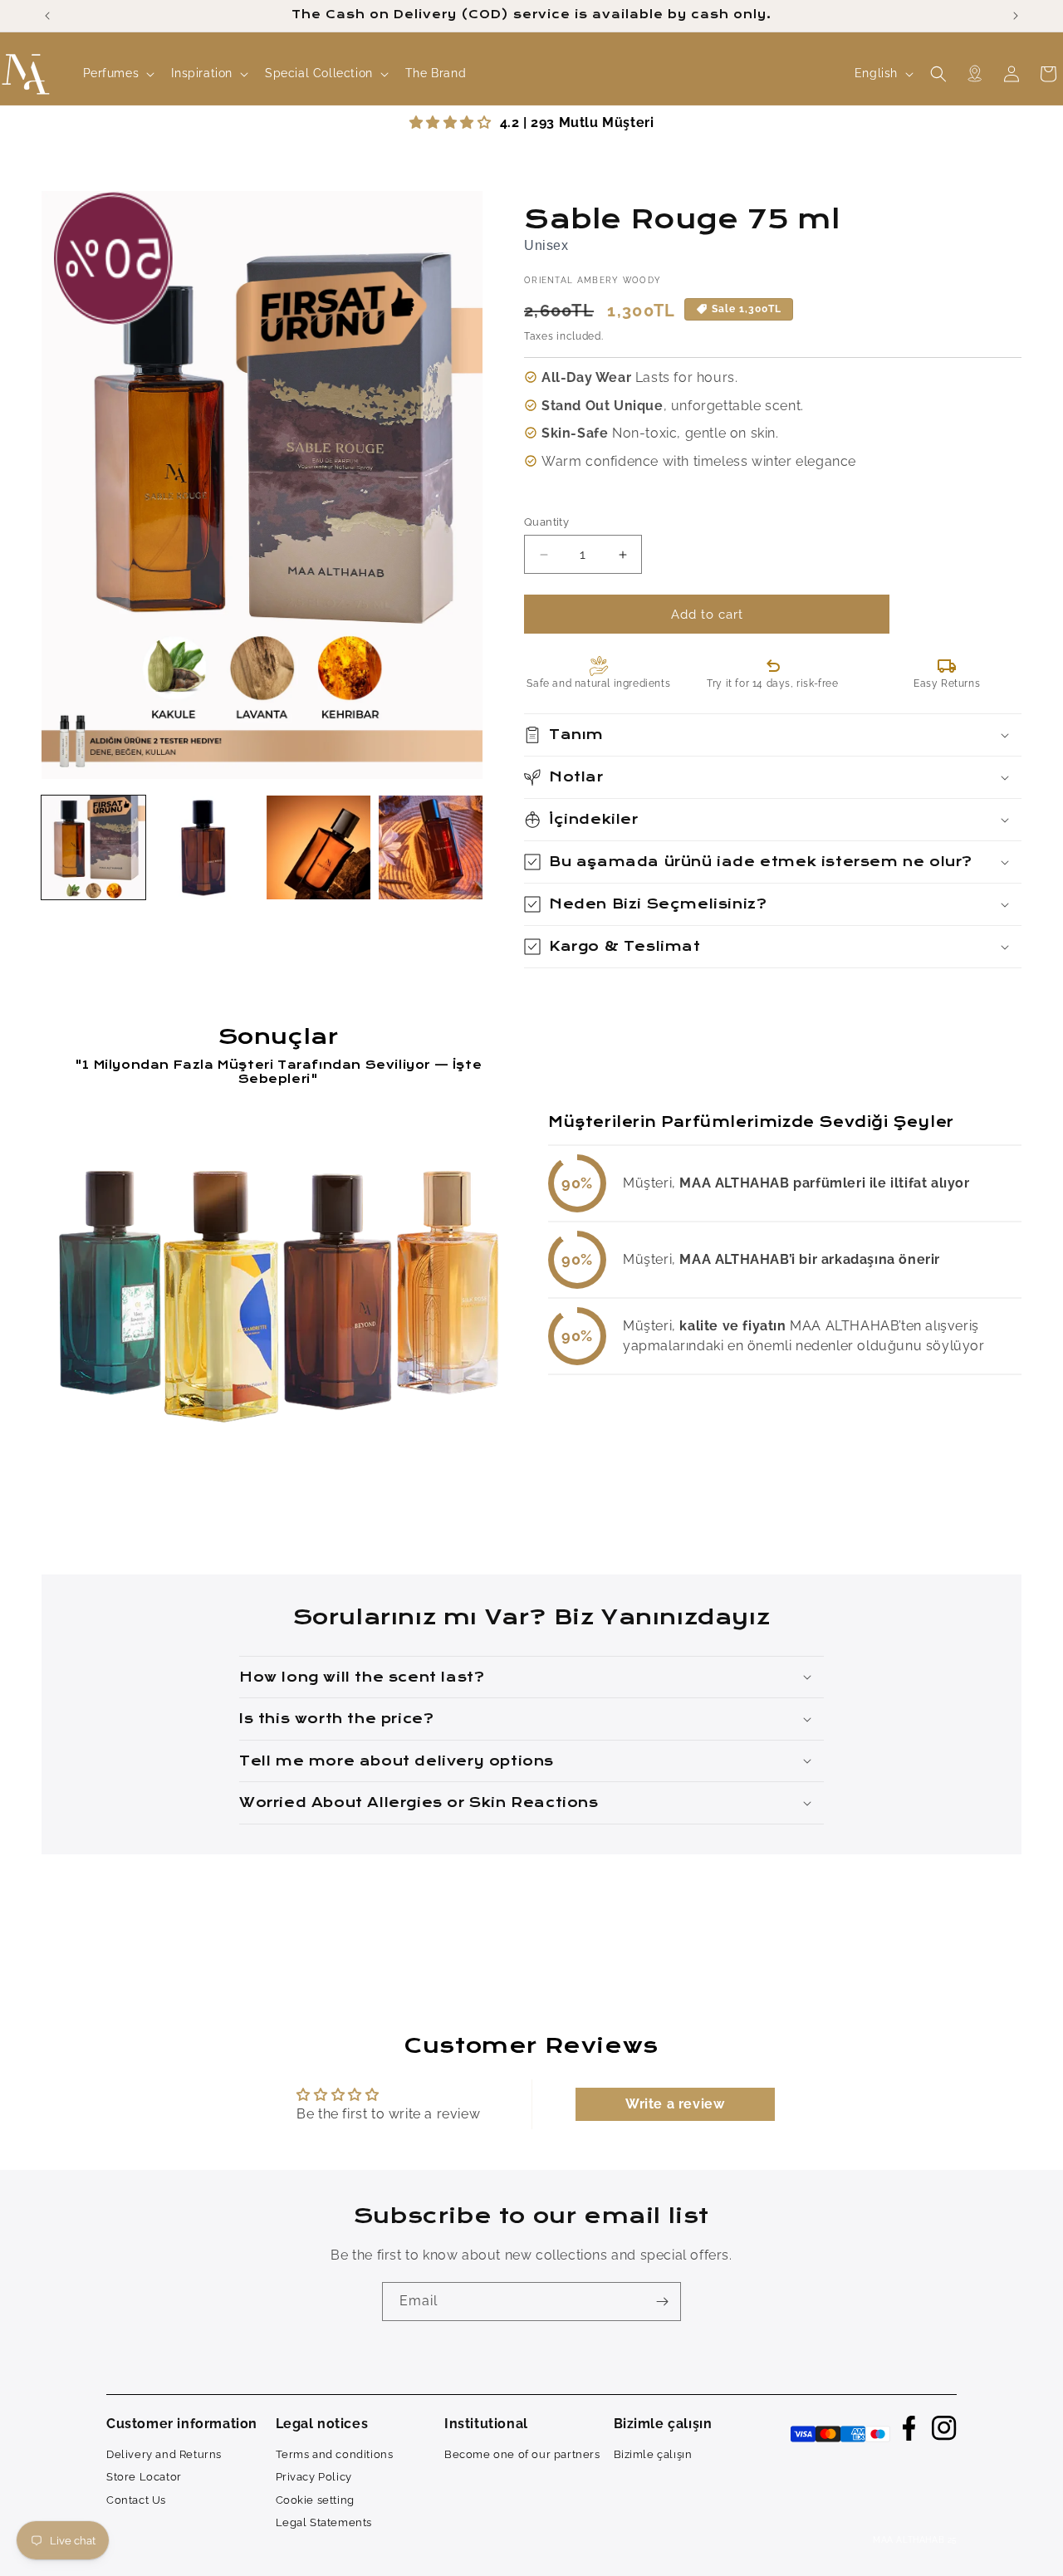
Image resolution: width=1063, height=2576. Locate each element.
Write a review (675, 2104)
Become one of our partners (522, 2454)
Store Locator (144, 2477)
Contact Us (136, 2499)
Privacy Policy (314, 2477)
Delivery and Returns (164, 2454)
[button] (118, 73)
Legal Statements (324, 2522)
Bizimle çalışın (653, 2454)
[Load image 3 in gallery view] (318, 847)
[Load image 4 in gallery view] (431, 847)
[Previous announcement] (47, 16)
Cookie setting (315, 2499)
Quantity (546, 522)
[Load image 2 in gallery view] (206, 847)
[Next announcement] (1016, 16)
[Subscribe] (662, 2302)
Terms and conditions (335, 2454)
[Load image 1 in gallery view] (93, 847)
